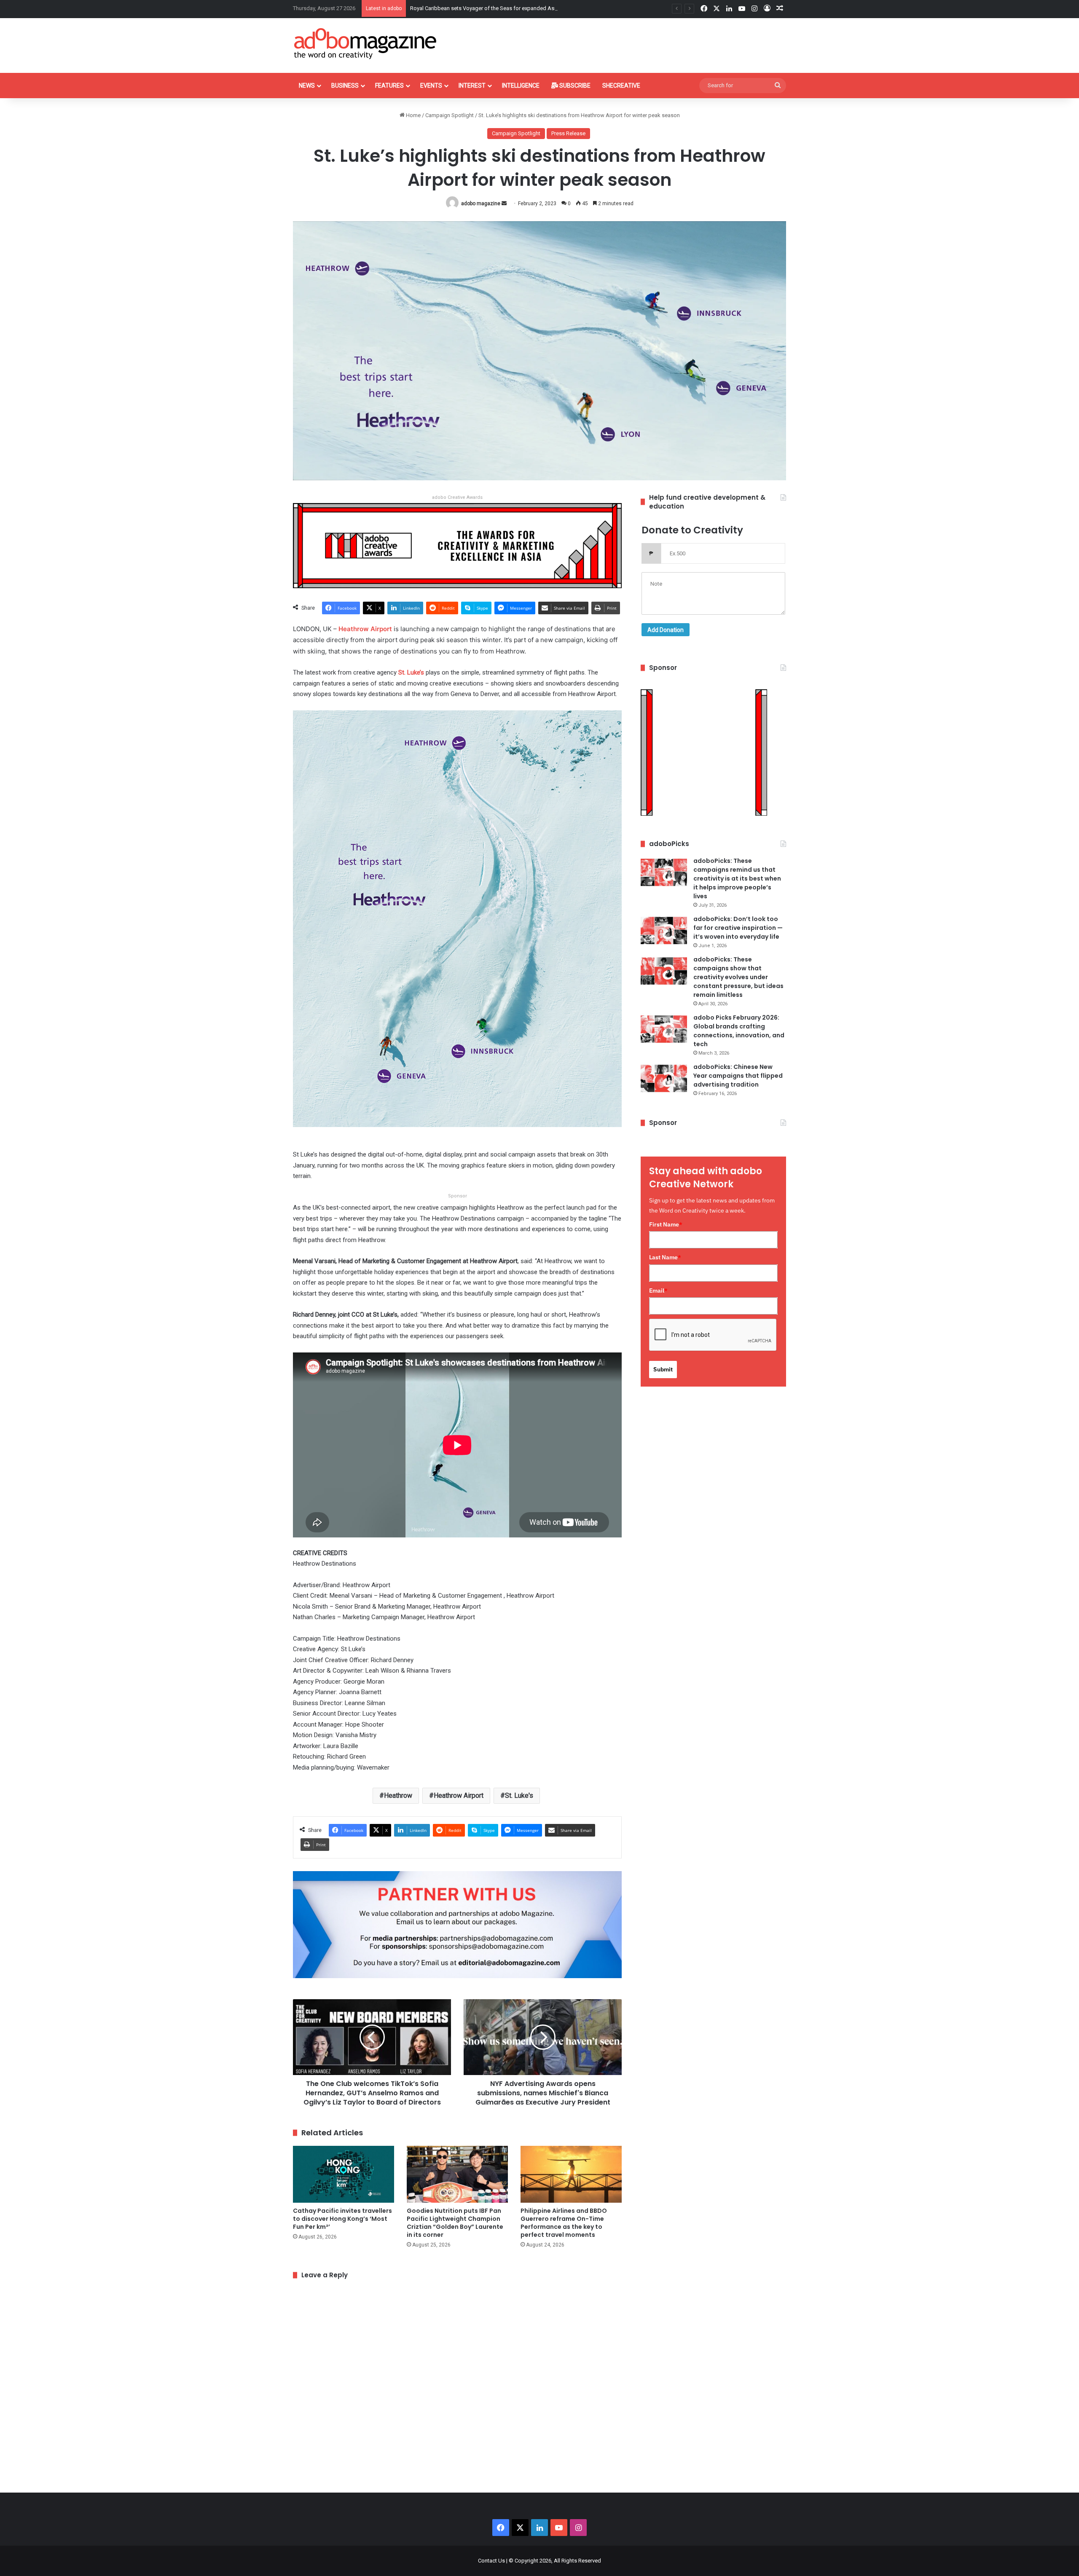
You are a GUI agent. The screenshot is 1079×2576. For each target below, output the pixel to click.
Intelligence (521, 86)
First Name (666, 1224)
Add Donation (666, 630)
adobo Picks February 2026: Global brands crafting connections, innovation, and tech (739, 1031)
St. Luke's (519, 1795)
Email (658, 1291)
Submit (663, 1369)
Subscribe (574, 86)
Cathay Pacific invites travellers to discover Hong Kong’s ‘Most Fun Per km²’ (342, 2219)
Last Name (665, 1257)
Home (413, 115)
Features (389, 86)
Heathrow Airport (459, 1795)
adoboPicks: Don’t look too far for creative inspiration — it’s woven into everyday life (738, 928)
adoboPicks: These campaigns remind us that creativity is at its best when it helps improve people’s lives (737, 878)
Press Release (568, 133)
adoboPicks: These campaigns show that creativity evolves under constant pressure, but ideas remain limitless (738, 977)
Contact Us (491, 2561)
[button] (457, 924)
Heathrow (398, 1795)
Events (431, 86)
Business (345, 86)
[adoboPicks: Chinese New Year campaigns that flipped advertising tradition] (664, 1078)
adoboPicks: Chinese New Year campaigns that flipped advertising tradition (738, 1076)
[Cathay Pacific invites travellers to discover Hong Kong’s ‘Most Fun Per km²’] (344, 2174)
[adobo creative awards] (457, 545)
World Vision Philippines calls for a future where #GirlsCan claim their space (502, 8)
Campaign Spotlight (450, 115)
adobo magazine (481, 204)
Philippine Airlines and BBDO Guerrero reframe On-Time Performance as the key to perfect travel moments (564, 2223)
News (307, 86)
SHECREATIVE (621, 86)
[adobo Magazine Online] (366, 43)
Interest (472, 86)
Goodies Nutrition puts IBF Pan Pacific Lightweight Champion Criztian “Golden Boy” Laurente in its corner (455, 2223)
